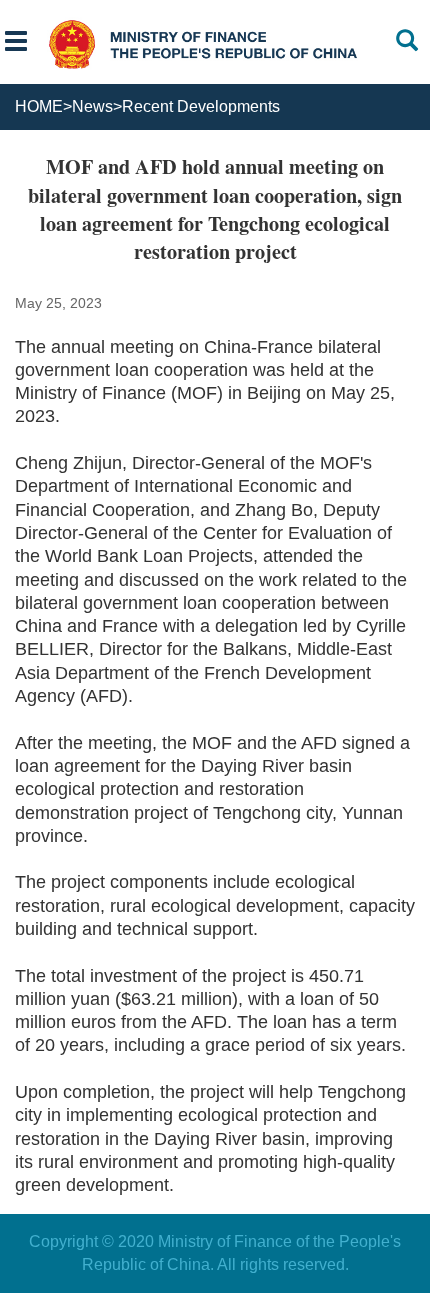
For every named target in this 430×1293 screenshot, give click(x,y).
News (92, 106)
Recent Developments (201, 106)
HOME (39, 106)
